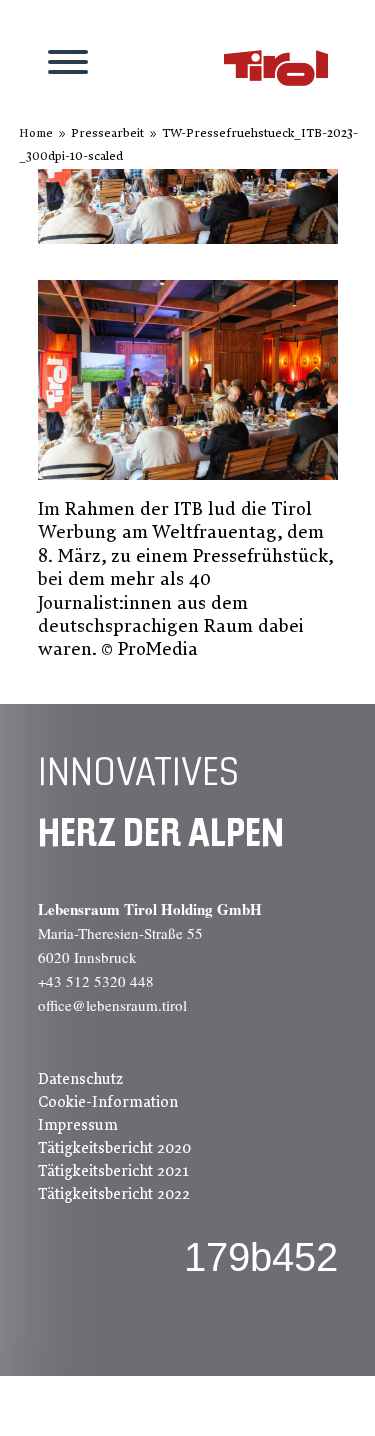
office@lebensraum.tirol (112, 1005)
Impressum (78, 1125)
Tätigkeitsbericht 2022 (114, 1194)
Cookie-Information (108, 1102)
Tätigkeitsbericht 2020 (114, 1148)
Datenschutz (80, 1079)
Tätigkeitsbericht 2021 (113, 1171)
